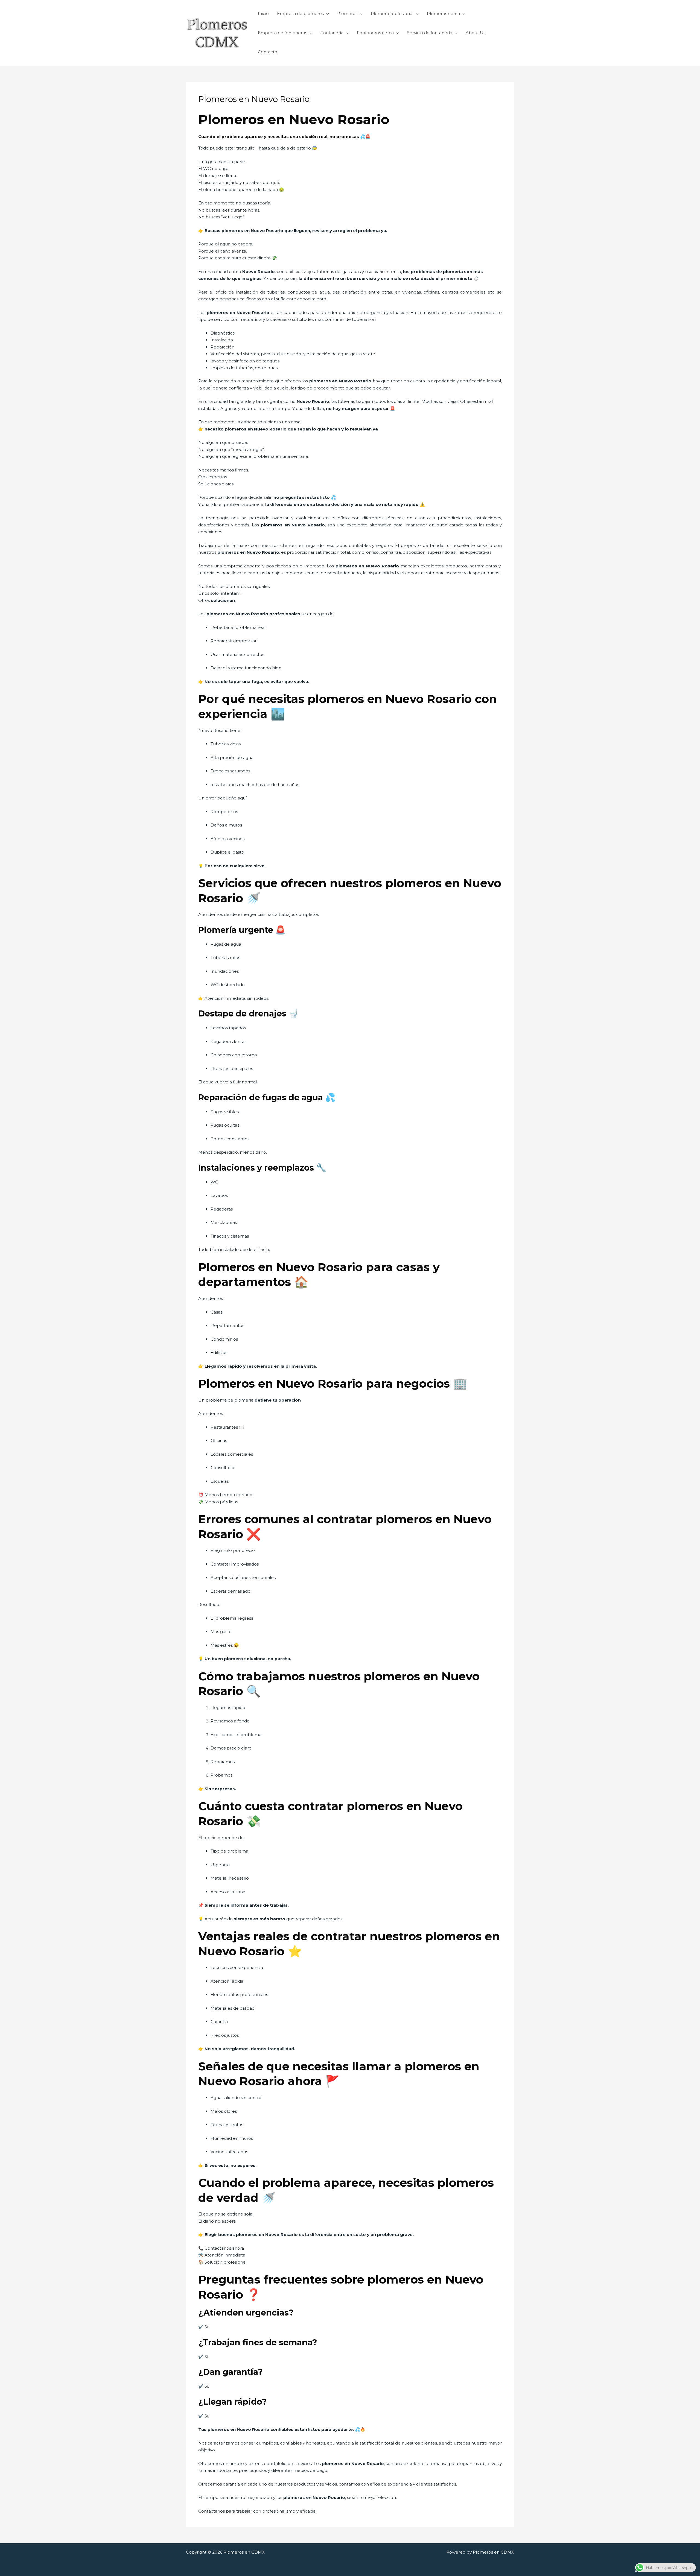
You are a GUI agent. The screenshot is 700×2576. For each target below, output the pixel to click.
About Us (476, 33)
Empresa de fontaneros (282, 33)
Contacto (268, 52)
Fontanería (332, 33)
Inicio (263, 14)
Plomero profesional (392, 14)
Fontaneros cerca (375, 33)
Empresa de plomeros (300, 14)
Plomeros (347, 14)
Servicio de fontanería (430, 33)
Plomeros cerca (443, 14)
